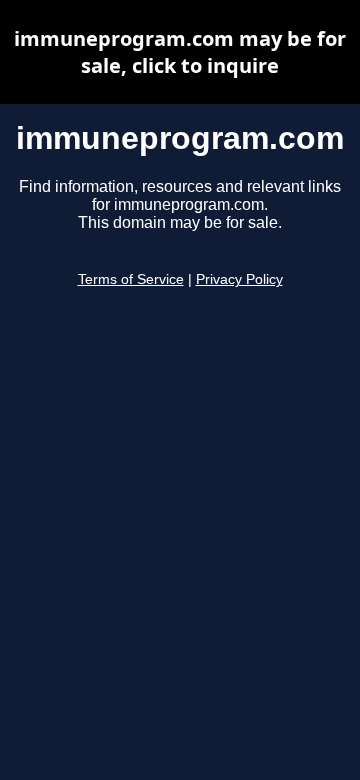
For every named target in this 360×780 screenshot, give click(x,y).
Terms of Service (131, 279)
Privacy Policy (239, 279)
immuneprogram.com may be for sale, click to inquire (180, 52)
